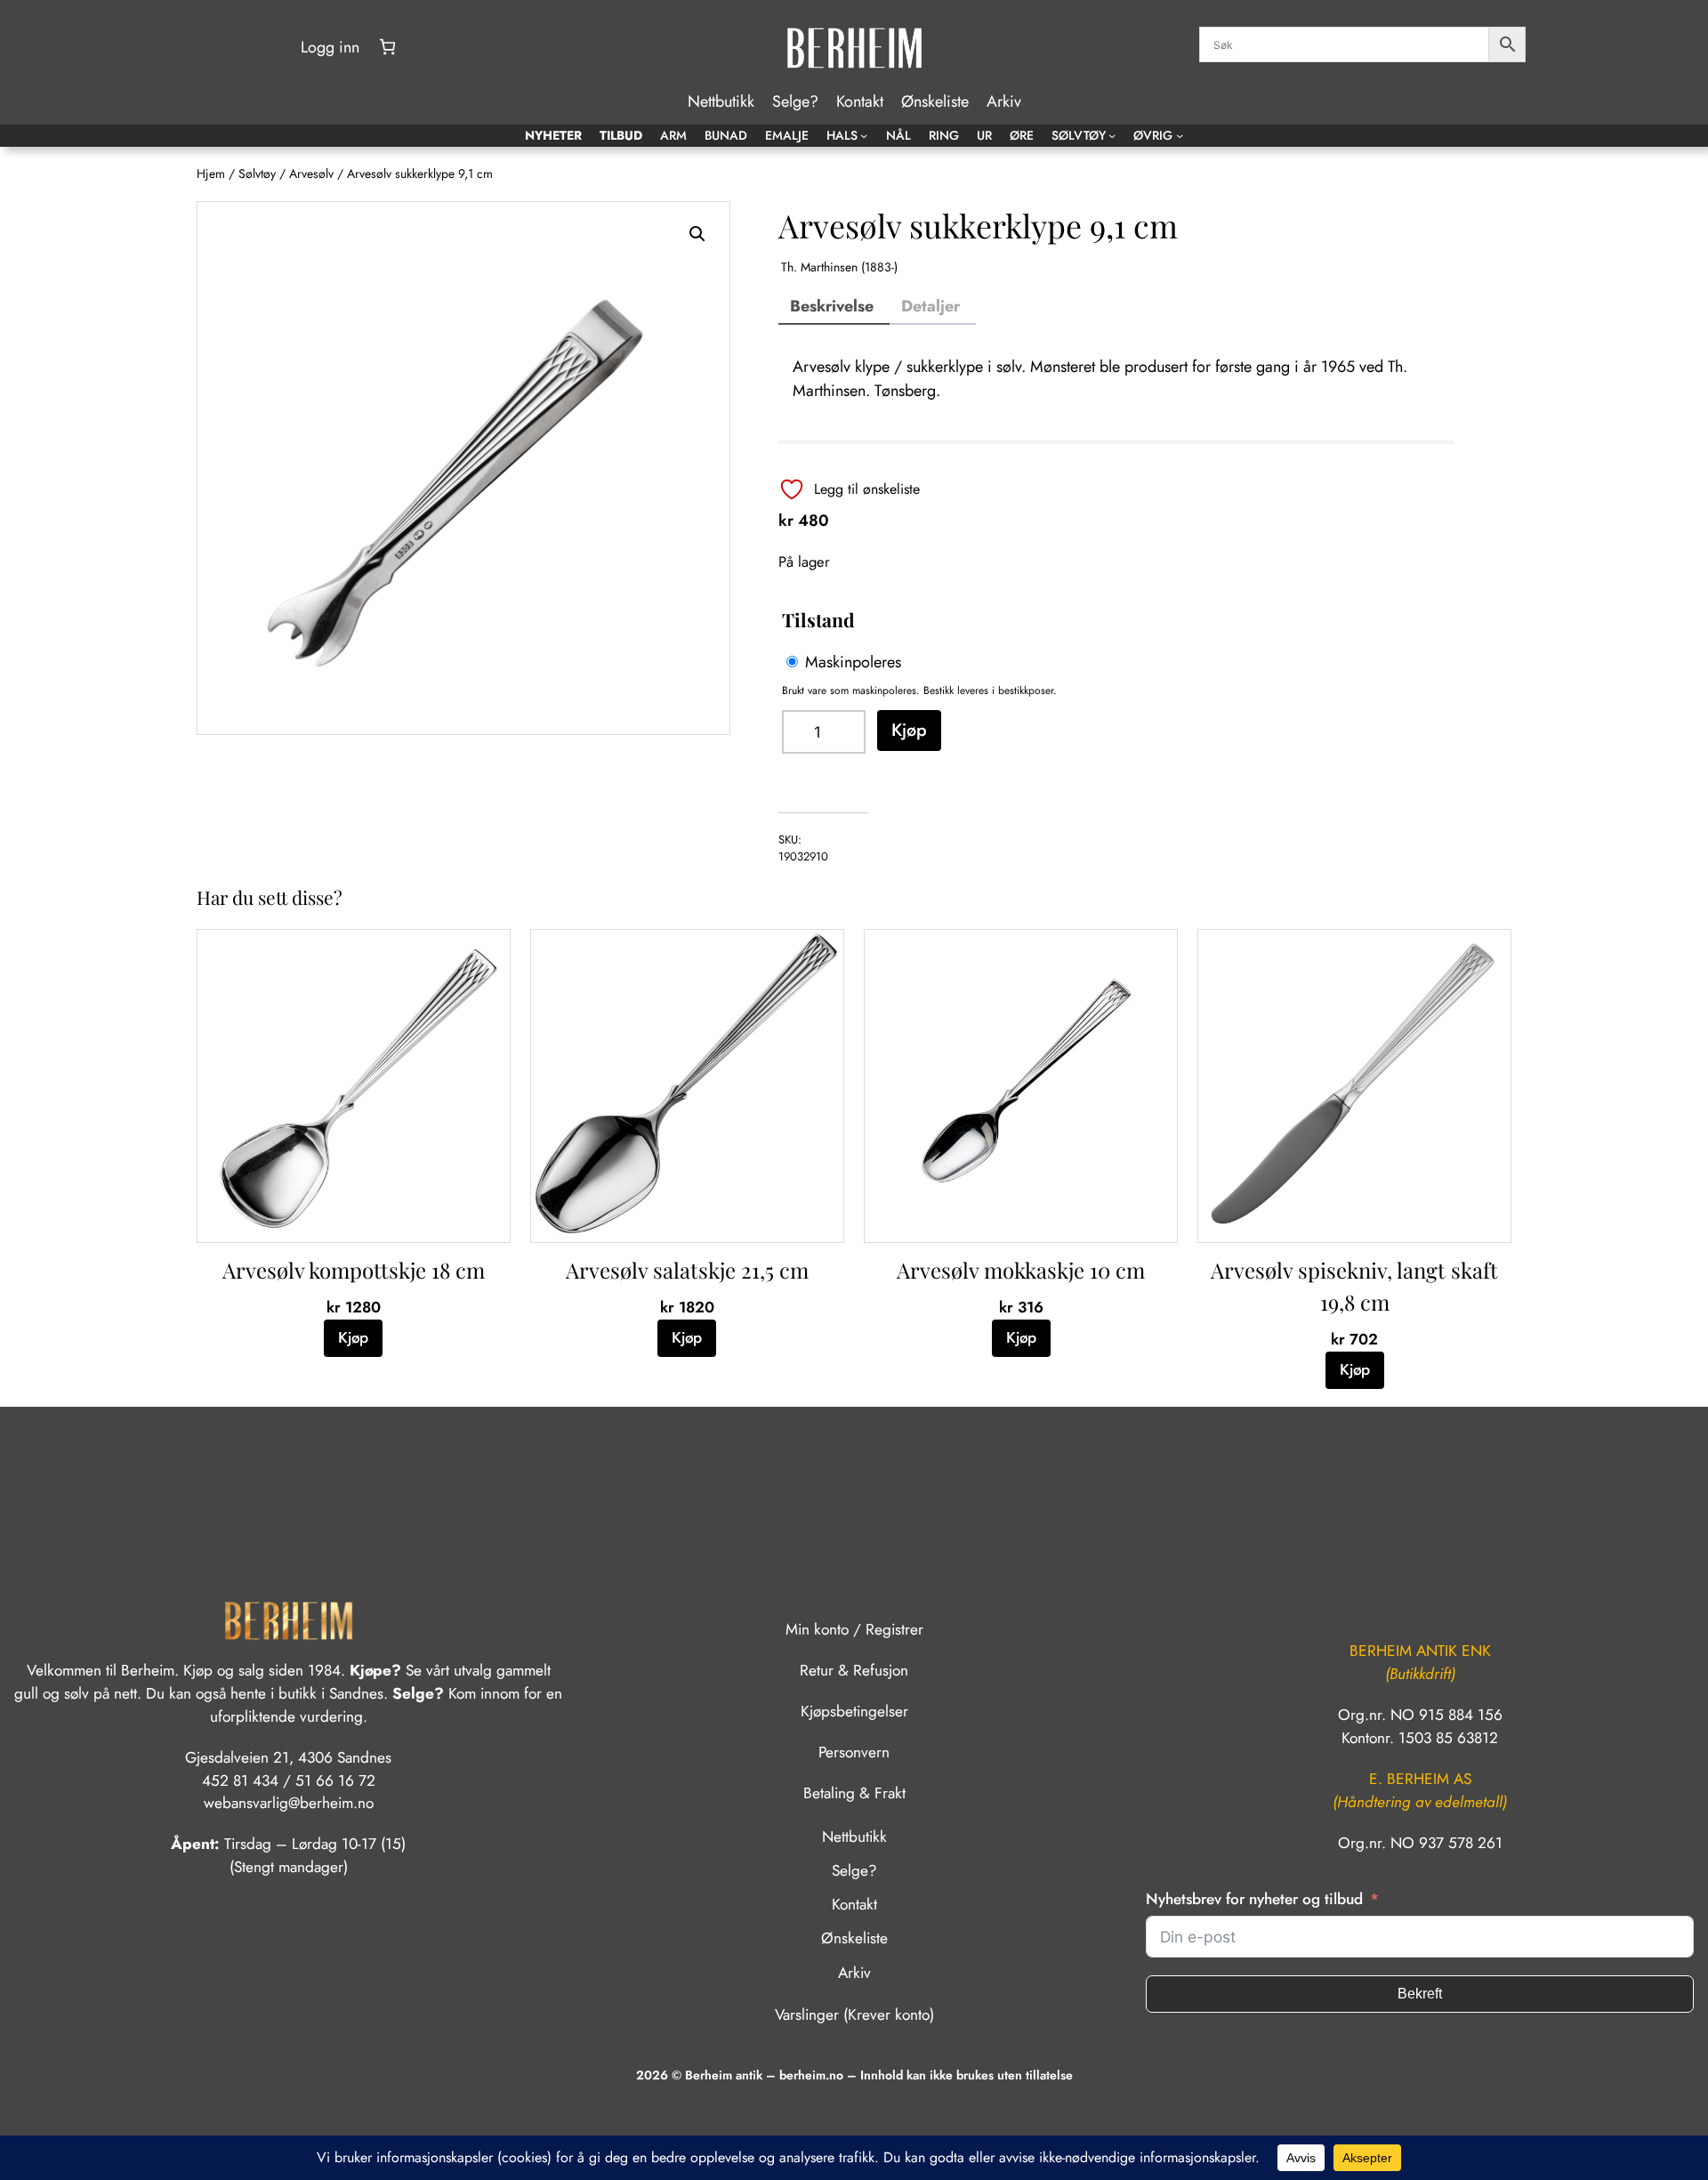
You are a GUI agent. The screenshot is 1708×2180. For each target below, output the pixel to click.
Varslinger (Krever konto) (854, 2014)
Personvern (854, 1752)
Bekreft (1420, 1994)
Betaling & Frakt (854, 1793)
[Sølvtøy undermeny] (1112, 135)
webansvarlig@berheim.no (289, 1803)
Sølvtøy (257, 174)
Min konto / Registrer (854, 1629)
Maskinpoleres (853, 662)
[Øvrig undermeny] (1180, 135)
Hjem (211, 174)
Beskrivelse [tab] (832, 306)
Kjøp (909, 730)
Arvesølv (311, 174)
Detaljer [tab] (931, 306)
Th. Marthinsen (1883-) (839, 267)
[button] (697, 234)
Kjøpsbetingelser (854, 1711)
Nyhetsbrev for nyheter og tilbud (1254, 1899)
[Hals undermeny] (864, 135)
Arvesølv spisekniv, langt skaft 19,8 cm (1354, 1286)
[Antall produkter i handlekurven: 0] (387, 47)
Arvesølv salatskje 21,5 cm (687, 1270)
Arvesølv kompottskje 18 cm (354, 1270)
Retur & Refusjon (854, 1670)
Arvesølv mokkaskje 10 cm (1021, 1270)
